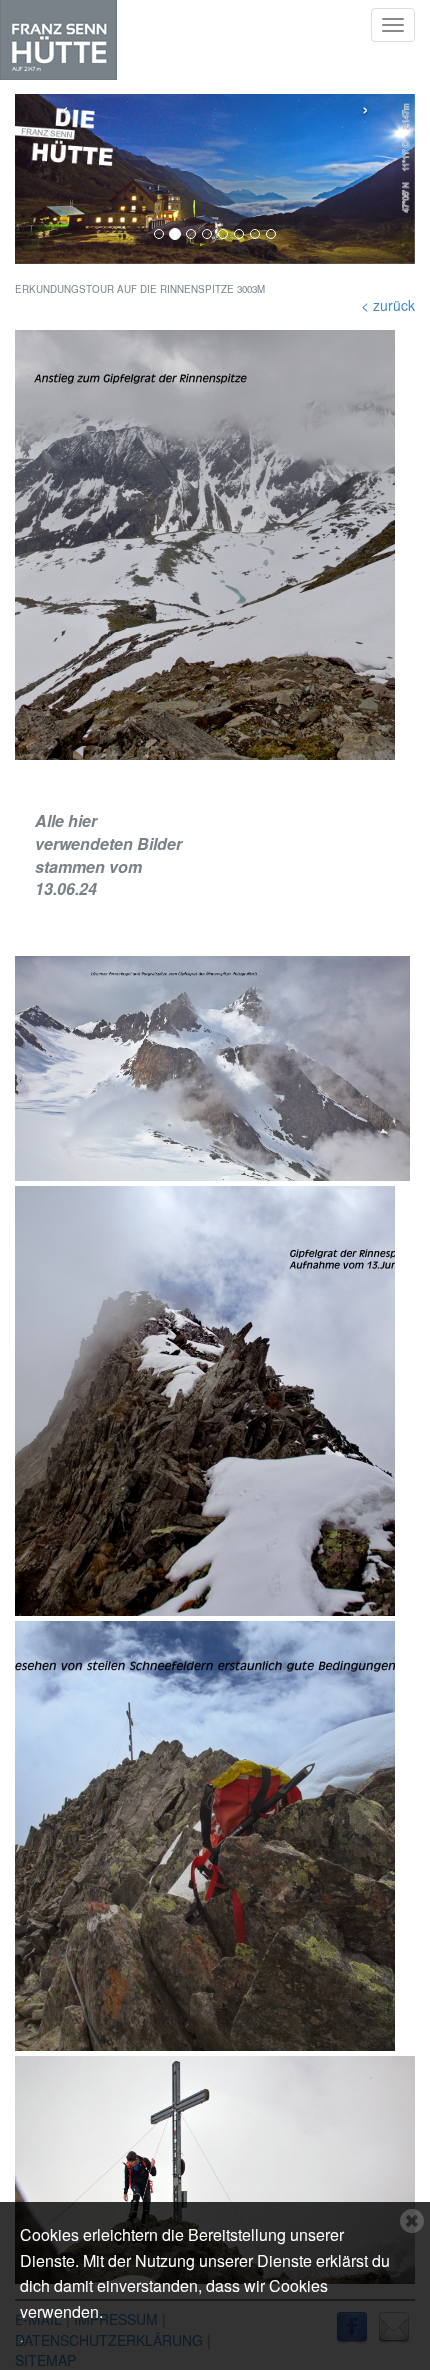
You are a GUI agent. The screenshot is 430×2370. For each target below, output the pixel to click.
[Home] (58, 40)
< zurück (388, 305)
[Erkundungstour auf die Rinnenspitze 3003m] (215, 545)
